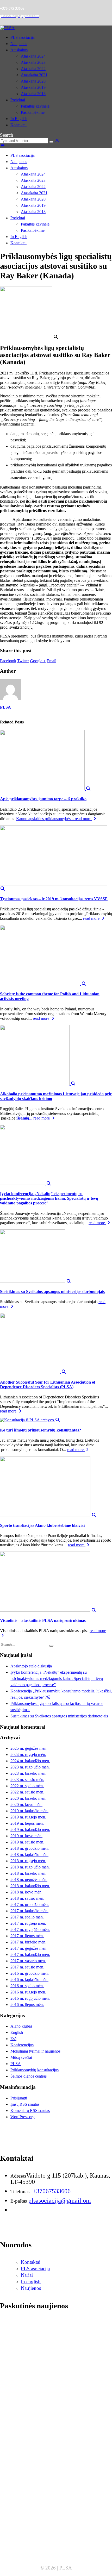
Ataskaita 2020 (33, 81)
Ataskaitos (19, 50)
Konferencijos (22, 2045)
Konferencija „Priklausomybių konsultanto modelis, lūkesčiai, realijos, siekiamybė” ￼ (52, 2457)
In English (19, 119)
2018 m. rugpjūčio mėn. (30, 1867)
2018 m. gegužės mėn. (29, 1880)
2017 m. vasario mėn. (28, 1961)
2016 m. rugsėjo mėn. (28, 1992)
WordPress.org (23, 2117)
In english (31, 2282)
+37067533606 (51, 2191)
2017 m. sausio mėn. (27, 1967)
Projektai (18, 100)
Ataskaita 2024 (33, 56)
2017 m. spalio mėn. (27, 1917)
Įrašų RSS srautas (25, 2104)
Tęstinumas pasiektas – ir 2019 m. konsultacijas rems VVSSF (54, 899)
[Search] (51, 142)
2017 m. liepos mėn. (27, 1936)
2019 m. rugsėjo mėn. (28, 1817)
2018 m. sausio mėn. (27, 1898)
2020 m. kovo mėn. (26, 1805)
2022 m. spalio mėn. (27, 1786)
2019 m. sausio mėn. (27, 1842)
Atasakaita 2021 (34, 75)
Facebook (8, 661)
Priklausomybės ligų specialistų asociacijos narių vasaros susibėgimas (50, 2487)
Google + (38, 661)
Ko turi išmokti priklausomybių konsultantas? (41, 1430)
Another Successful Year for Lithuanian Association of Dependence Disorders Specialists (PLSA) (48, 1384)
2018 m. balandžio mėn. (30, 1886)
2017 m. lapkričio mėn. (29, 1911)
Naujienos (19, 44)
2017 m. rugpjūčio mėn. (30, 1930)
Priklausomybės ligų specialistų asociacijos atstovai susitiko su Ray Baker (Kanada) (55, 2546)
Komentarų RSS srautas (30, 2111)
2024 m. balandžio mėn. (30, 1761)
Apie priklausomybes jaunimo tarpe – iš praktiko (43, 799)
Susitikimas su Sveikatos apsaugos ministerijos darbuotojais (52, 1292)
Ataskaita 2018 (33, 94)
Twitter (23, 661)
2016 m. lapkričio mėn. (29, 1980)
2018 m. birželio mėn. (28, 1873)
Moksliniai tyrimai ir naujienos (35, 2051)
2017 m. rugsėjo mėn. (28, 1923)
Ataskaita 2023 (33, 62)
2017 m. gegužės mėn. (29, 1948)
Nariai (27, 2275)
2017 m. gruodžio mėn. (30, 1905)
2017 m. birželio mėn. (28, 1942)
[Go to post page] (45, 789)
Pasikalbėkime (33, 112)
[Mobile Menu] (3, 146)
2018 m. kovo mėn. (26, 1892)
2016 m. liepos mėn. (27, 2005)
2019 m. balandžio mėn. (30, 1830)
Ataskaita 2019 (33, 87)
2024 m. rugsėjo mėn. (28, 1755)
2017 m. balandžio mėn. (30, 1955)
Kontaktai (18, 125)
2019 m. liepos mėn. (27, 1823)
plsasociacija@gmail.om (60, 2200)
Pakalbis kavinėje (35, 106)
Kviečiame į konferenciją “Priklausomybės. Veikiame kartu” (47, 2515)
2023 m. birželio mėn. (28, 1773)
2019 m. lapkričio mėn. (29, 1811)
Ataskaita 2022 (33, 69)
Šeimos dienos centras (29, 2076)
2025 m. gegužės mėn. (29, 1748)
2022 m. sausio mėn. (27, 1792)
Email (51, 661)
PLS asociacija (23, 37)
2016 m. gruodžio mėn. (30, 1973)
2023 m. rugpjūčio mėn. (30, 1767)
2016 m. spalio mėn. (27, 1986)
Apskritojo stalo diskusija (32, 1666)
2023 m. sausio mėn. (27, 1780)
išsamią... (24, 1118)
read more (83, 819)
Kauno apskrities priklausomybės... (45, 819)
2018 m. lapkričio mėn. (29, 1855)
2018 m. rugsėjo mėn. (28, 1861)
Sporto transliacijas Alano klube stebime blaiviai (42, 1525)
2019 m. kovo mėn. (26, 1836)
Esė (13, 2039)
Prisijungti (19, 2098)
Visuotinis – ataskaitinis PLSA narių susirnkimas (43, 1620)
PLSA (5, 707)
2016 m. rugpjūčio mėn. (30, 1998)
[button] (7, 135)
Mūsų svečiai (21, 2057)
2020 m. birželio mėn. (28, 1798)
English (17, 2032)
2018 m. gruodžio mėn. (30, 1848)
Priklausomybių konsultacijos (35, 2070)
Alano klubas (21, 2026)
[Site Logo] (7, 28)
